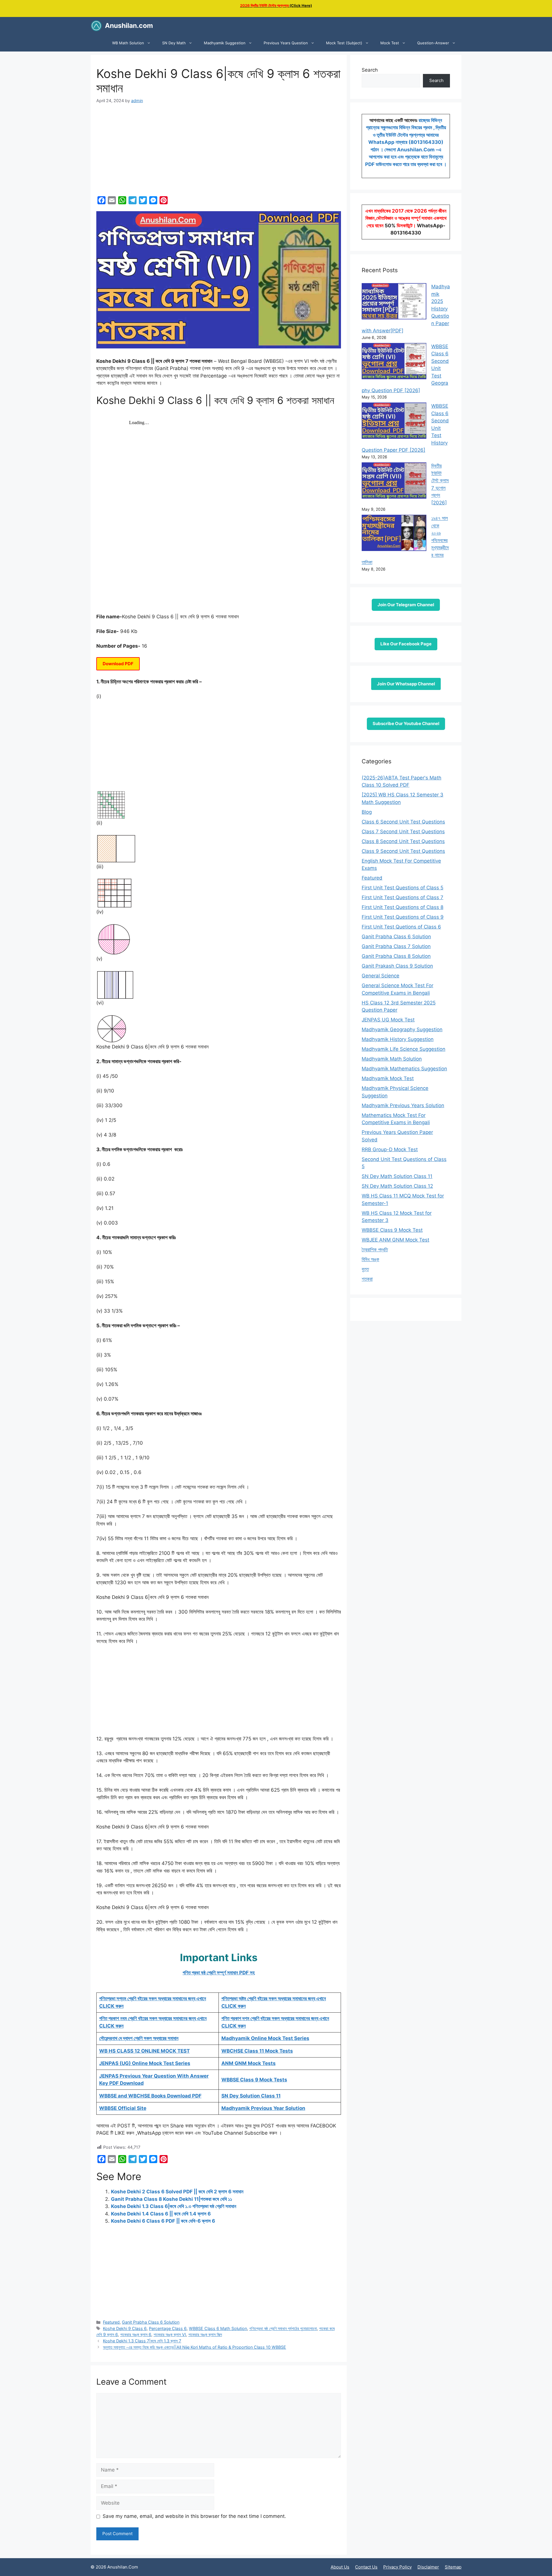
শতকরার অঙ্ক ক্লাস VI (170, 2334)
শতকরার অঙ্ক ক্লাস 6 (136, 2334)
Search (370, 70)
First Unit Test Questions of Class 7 (402, 897)
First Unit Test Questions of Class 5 (402, 888)
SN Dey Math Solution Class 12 (397, 1186)
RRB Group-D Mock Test (390, 1149)
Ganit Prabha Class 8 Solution (396, 956)
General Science (381, 976)
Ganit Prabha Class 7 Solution (396, 946)
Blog (367, 812)
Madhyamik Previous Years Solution (403, 1105)
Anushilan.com (129, 26)
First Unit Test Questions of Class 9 (403, 917)
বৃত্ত (365, 1269)
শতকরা (367, 1279)
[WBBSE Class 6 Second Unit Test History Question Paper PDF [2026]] (394, 422)
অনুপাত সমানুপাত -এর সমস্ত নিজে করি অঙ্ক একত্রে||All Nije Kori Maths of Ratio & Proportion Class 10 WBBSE (194, 2347)
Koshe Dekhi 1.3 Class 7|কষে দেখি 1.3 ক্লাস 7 (142, 2341)
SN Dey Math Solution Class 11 (397, 1176)
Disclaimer (428, 2567)
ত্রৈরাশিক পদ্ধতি (375, 1250)
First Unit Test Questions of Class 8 (402, 907)
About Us (340, 2567)
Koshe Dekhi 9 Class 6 (125, 2328)
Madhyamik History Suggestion (398, 1039)
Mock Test (390, 43)
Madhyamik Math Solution (392, 1059)
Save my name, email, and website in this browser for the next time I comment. (194, 2516)
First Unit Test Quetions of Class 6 (401, 927)
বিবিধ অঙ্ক (370, 1259)
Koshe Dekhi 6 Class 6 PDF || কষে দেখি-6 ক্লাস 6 (163, 2221)
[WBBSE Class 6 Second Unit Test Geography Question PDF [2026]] (394, 362)
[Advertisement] (219, 151)
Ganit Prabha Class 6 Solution (151, 2322)
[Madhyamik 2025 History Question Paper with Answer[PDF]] (394, 302)
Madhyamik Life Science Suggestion (404, 1049)
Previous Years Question (286, 43)
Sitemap (453, 2567)
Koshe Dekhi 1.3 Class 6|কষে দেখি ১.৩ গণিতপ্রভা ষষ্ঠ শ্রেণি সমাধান (174, 2206)
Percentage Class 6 (168, 2328)
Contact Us (366, 2567)
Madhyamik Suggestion (225, 43)
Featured (111, 2322)
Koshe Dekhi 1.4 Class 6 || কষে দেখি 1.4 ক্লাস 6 (161, 2214)
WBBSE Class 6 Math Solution (218, 2328)
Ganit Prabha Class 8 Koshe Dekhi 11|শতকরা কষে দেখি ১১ (171, 2199)
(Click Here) (276, 5)
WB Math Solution (128, 43)
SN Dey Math (174, 43)
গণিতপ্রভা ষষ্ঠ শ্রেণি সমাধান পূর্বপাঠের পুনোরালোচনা (283, 2328)
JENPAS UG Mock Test (388, 1020)
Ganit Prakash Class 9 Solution (397, 966)
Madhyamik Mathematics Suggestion (404, 1069)
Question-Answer (433, 43)
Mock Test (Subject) (344, 43)
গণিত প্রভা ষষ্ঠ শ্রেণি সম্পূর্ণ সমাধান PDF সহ (219, 1973)
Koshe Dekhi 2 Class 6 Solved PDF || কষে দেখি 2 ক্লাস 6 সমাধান (177, 2192)
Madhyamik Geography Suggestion (402, 1029)
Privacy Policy (397, 2567)
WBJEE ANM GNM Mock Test (395, 1240)
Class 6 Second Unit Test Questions (403, 822)
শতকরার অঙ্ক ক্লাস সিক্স (205, 2334)
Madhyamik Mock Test (388, 1078)
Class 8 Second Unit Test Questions (403, 841)
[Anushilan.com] (96, 26)
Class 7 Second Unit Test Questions (403, 832)
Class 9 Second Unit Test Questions (403, 851)
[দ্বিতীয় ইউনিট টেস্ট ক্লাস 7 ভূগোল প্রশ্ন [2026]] (394, 482)
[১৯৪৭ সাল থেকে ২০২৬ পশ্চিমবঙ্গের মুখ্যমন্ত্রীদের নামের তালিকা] (394, 534)
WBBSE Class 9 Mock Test (392, 1230)
